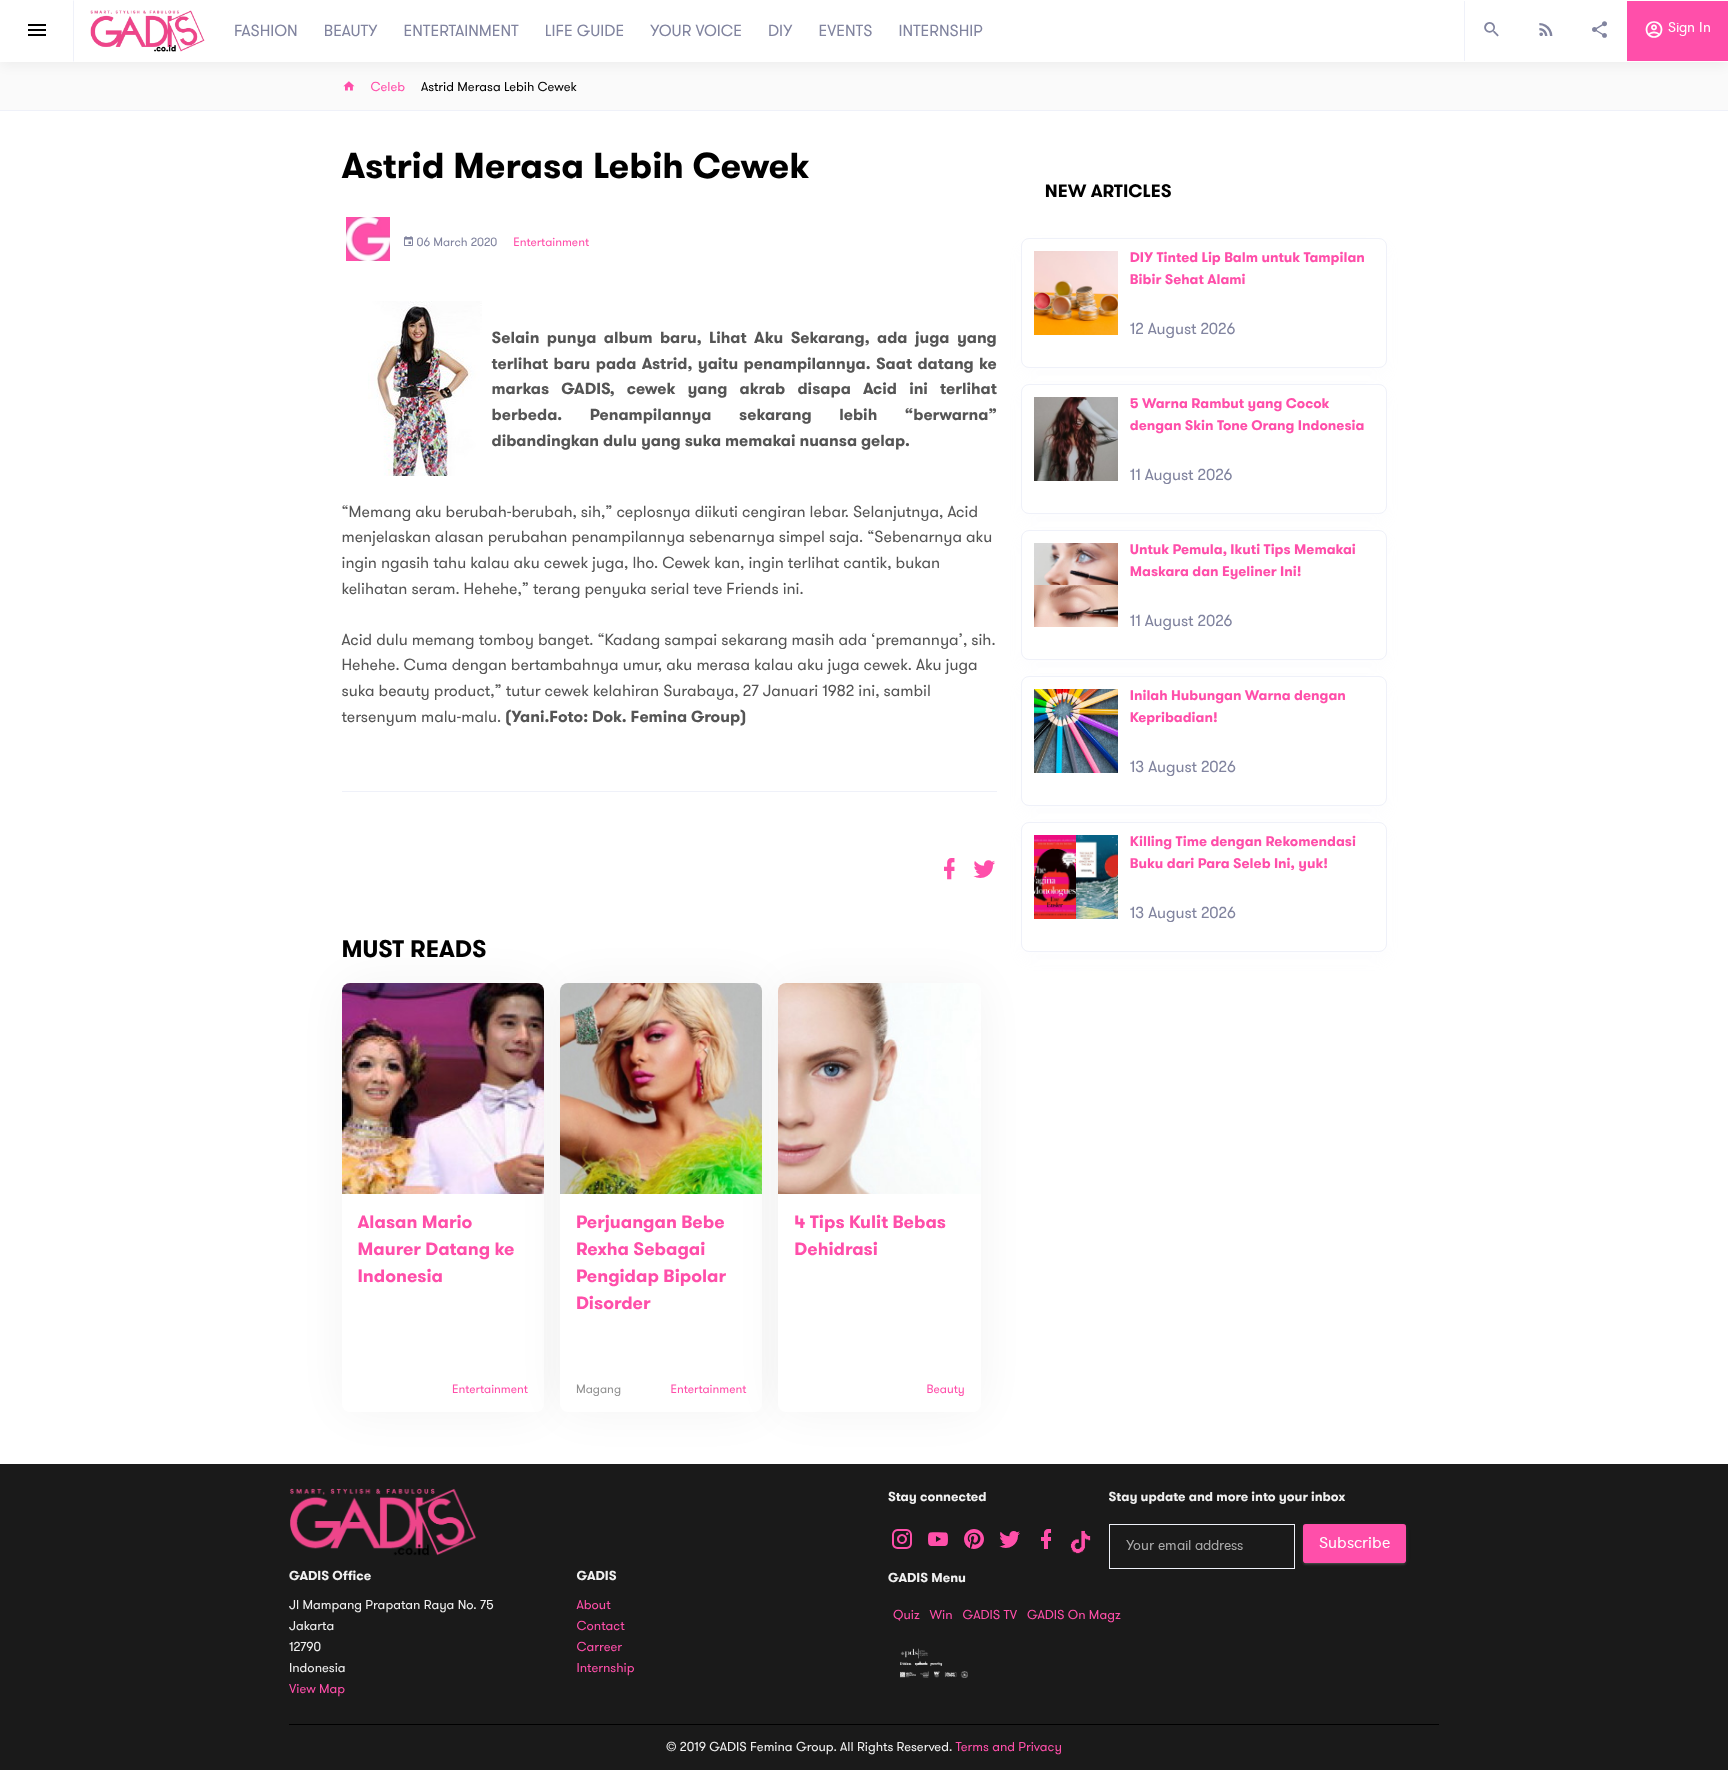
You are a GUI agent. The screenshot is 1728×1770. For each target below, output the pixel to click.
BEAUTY (351, 31)
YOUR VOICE (696, 31)
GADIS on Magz (1074, 1615)
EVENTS (846, 31)
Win (941, 1615)
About (594, 1605)
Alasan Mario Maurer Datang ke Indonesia (436, 1250)
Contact (601, 1626)
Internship (606, 1668)
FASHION (266, 31)
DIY (780, 31)
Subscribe (1354, 1543)
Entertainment (551, 243)
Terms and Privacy (1009, 1747)
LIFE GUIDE (584, 31)
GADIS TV (990, 1615)
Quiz (906, 1615)
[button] (984, 869)
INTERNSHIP (940, 31)
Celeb (388, 87)
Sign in (1687, 28)
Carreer (600, 1647)
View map (317, 1689)
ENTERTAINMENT (461, 31)
